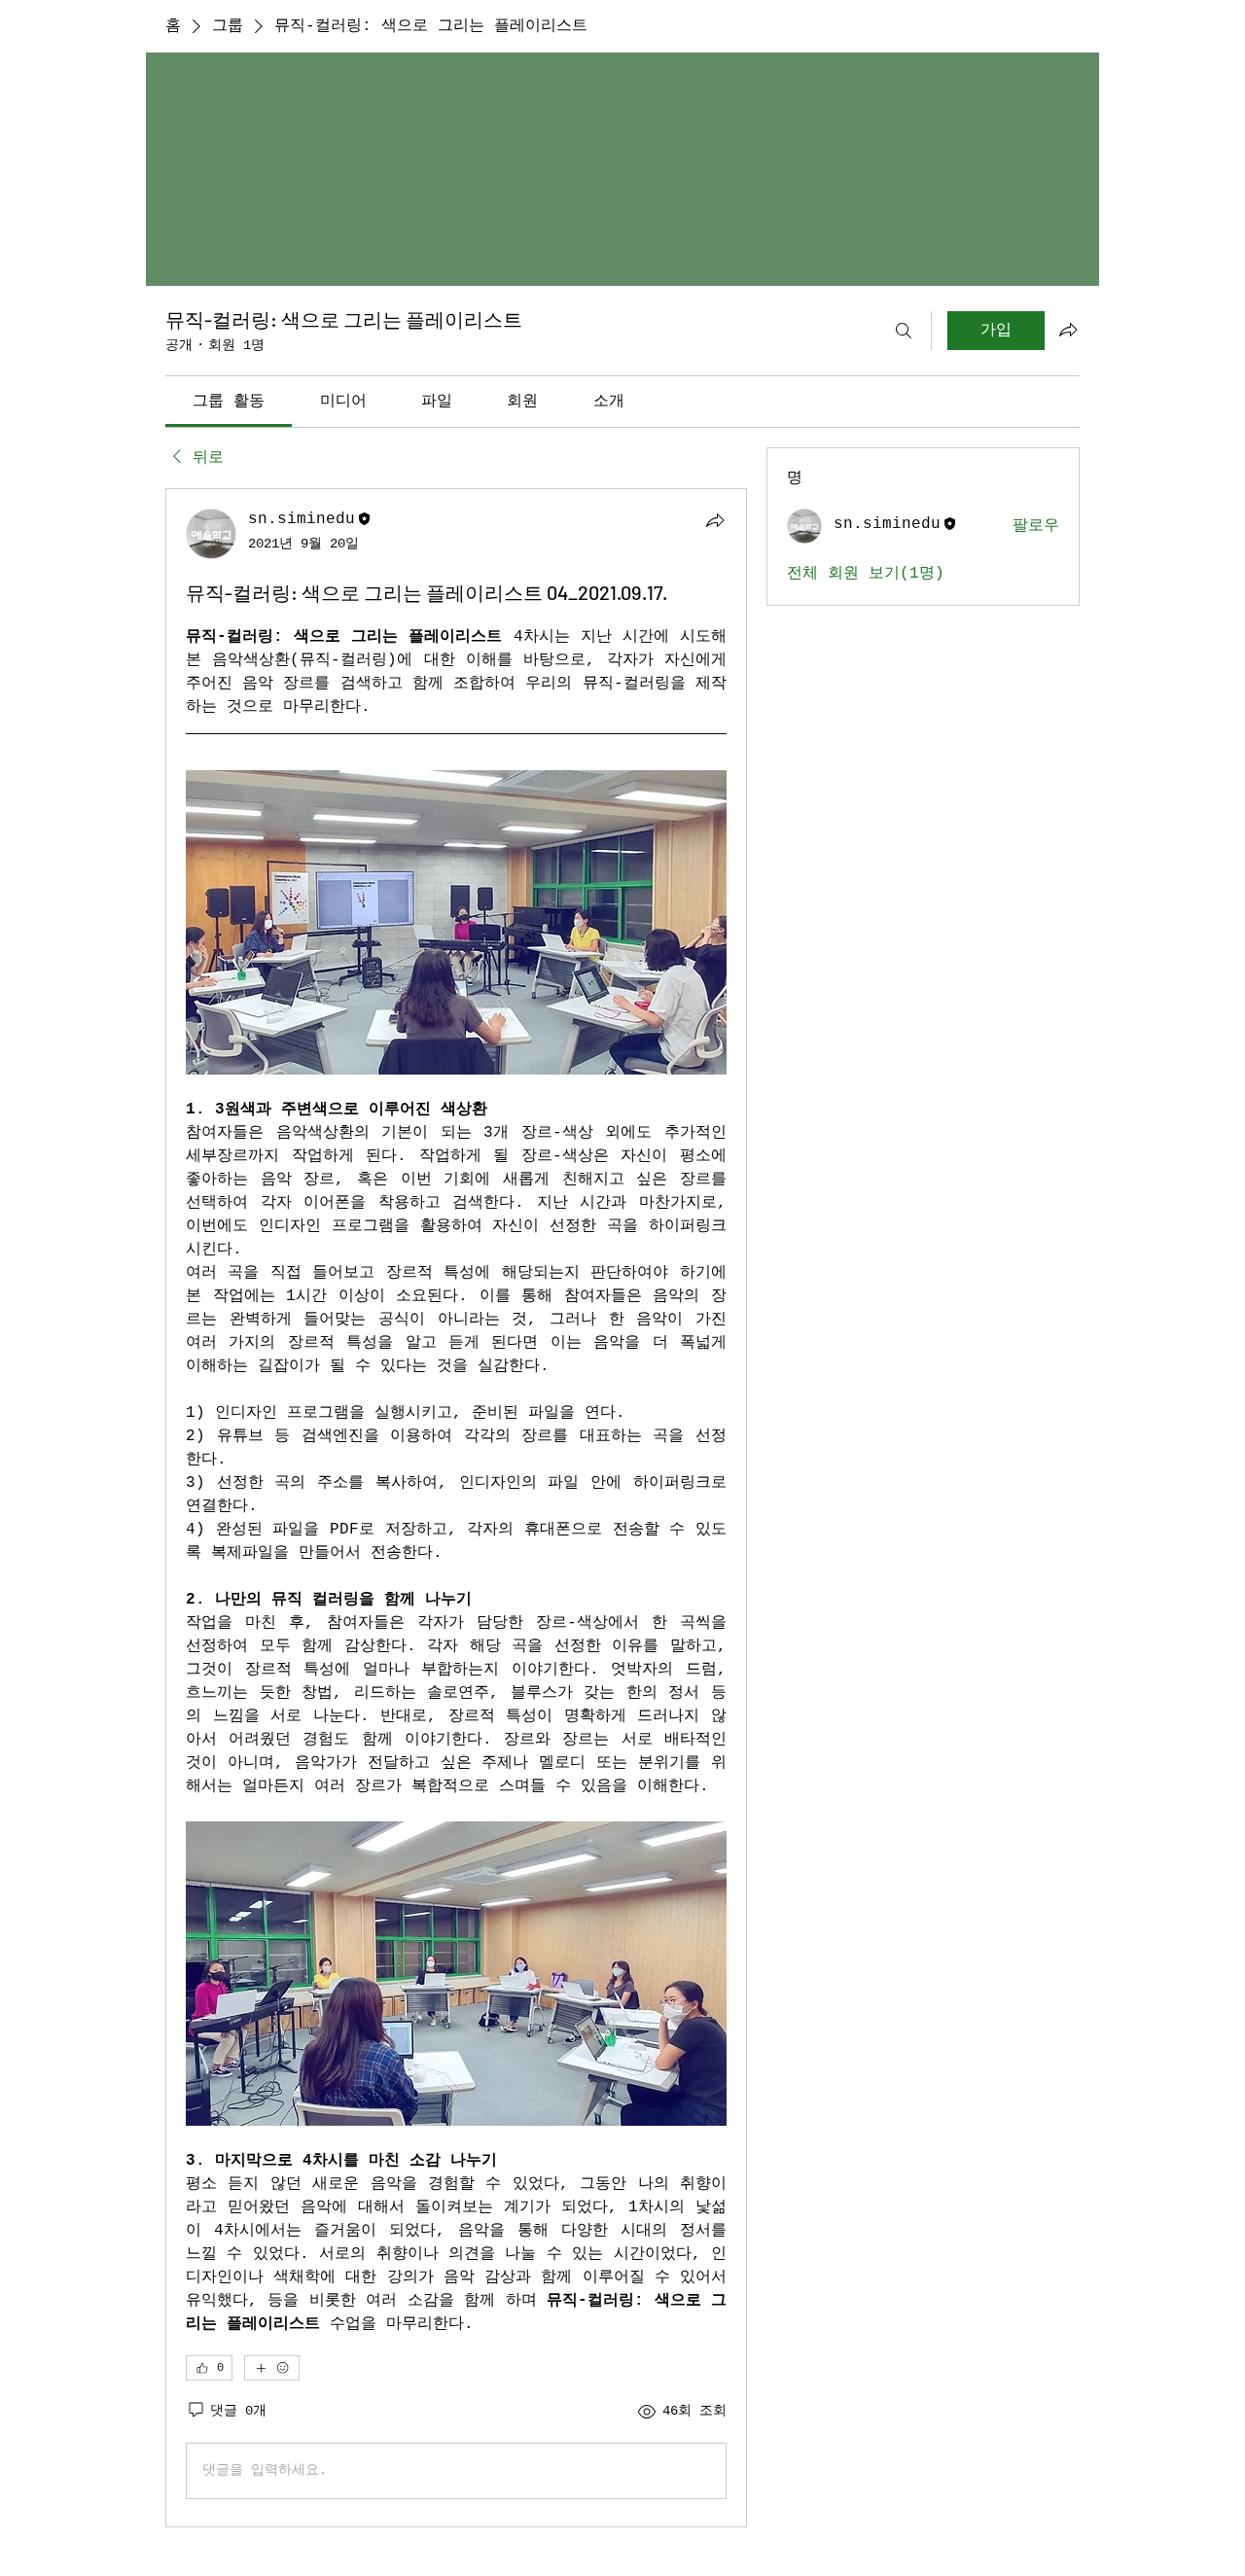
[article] (456, 1508)
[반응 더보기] (272, 2368)
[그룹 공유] (1068, 330)
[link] (229, 402)
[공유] (715, 520)
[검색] (904, 331)
